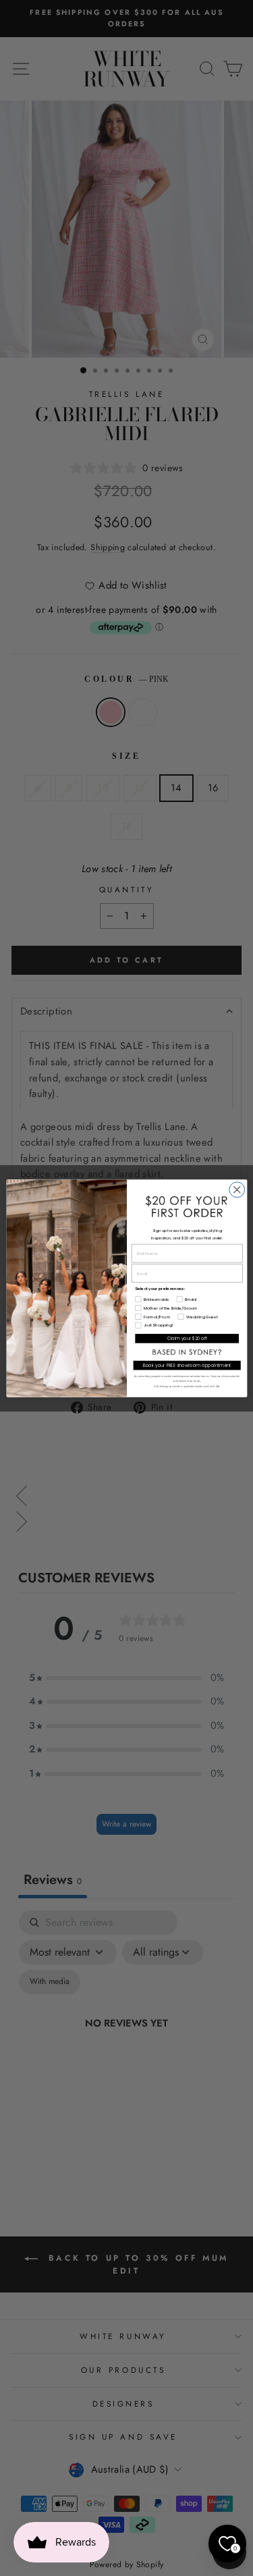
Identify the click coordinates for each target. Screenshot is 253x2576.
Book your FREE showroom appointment (187, 1365)
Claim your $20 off (187, 1338)
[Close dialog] (236, 1189)
